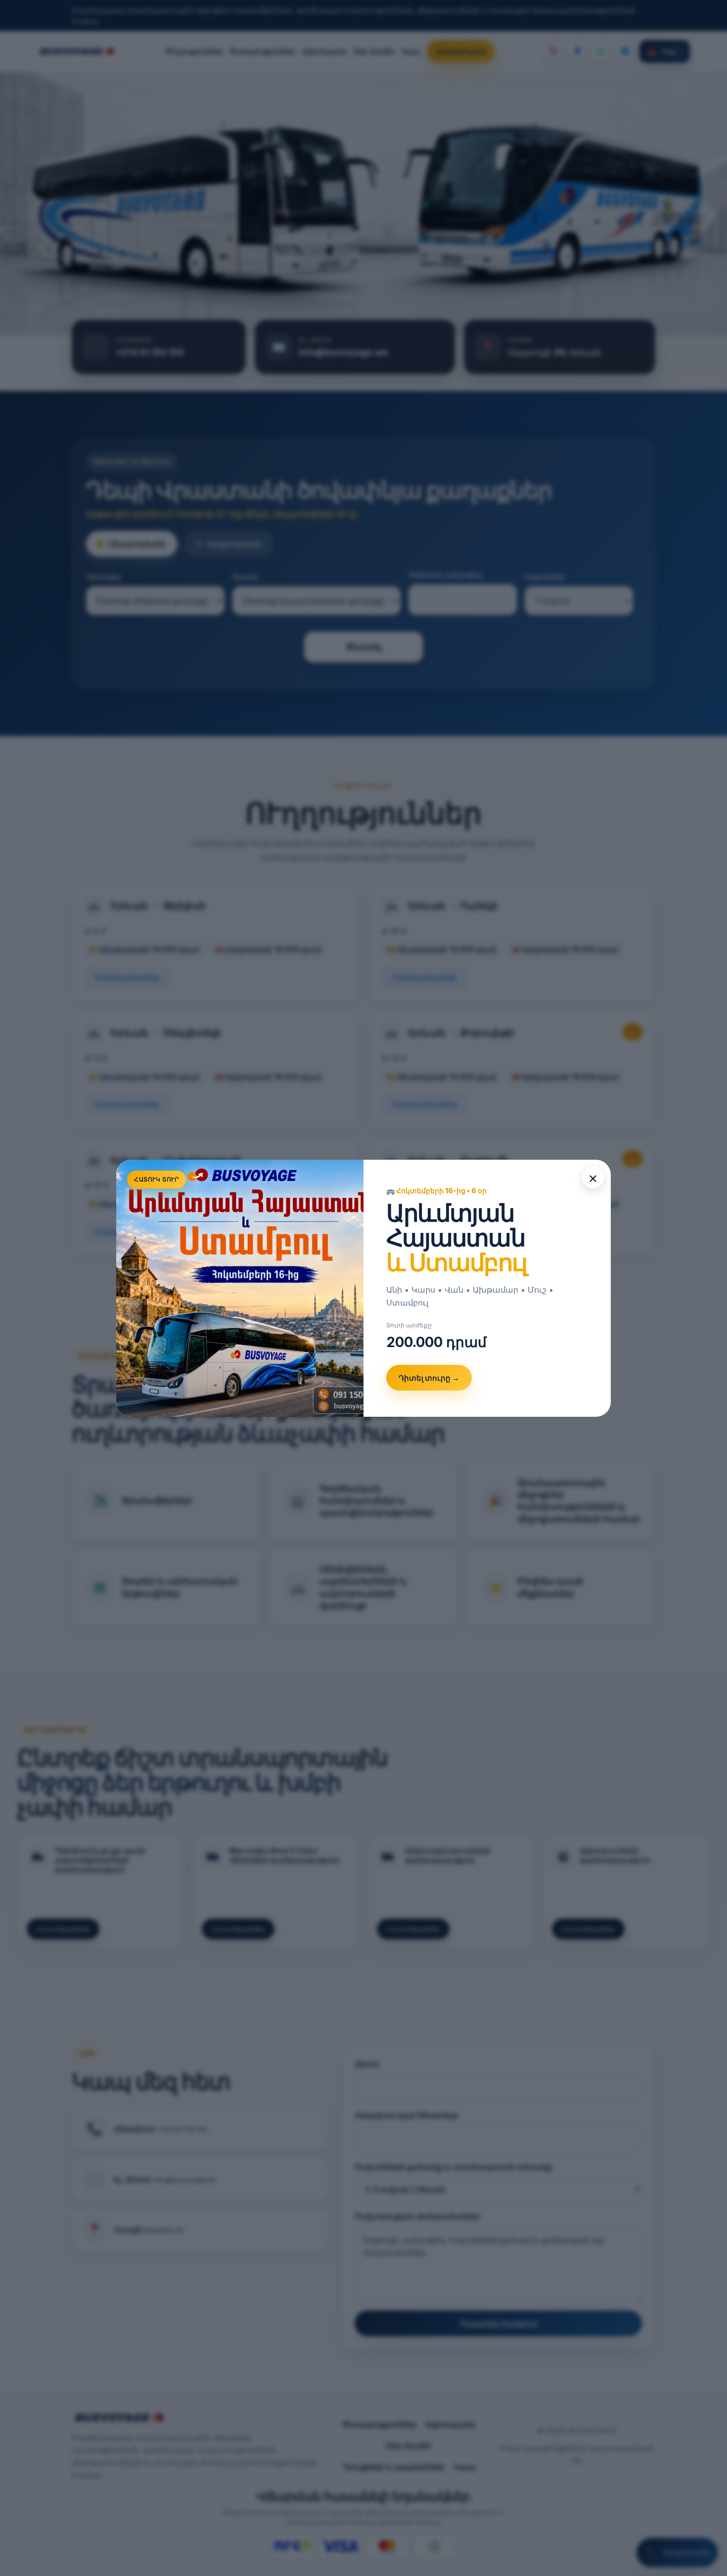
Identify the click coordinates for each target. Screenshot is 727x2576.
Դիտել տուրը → (429, 1378)
